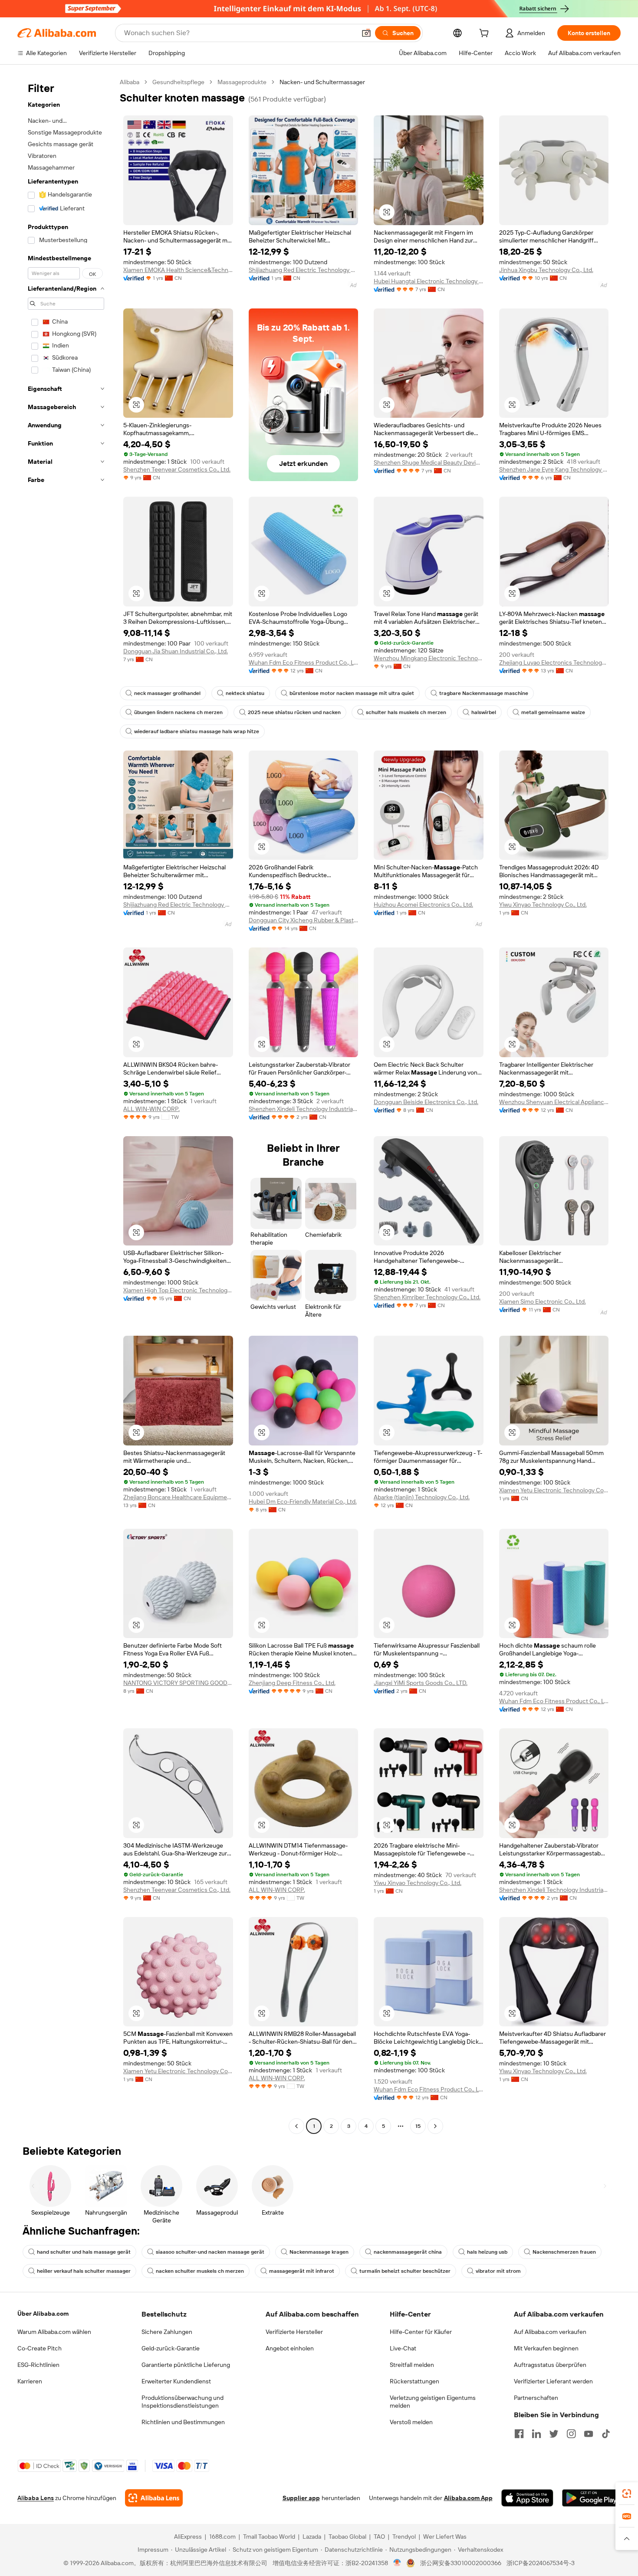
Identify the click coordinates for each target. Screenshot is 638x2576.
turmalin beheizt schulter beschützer (405, 2271)
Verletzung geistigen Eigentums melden (433, 2402)
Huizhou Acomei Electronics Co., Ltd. (423, 905)
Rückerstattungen (414, 2381)
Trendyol (404, 2537)
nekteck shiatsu (245, 693)
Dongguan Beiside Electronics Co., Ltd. (426, 1102)
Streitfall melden (412, 2365)
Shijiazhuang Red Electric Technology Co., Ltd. (304, 270)
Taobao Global (347, 2537)
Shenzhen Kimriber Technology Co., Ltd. (427, 1297)
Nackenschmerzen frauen (564, 2252)
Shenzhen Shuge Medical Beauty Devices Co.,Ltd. (429, 462)
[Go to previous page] (296, 2126)
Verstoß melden (411, 2422)
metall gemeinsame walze (553, 712)
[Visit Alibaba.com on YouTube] (589, 2434)
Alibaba (130, 82)
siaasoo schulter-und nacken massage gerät (210, 2252)
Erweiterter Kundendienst (176, 2381)
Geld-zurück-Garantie (171, 2348)
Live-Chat (403, 2348)
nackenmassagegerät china (408, 2252)
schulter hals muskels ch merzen (406, 712)
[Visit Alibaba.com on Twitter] (554, 2434)
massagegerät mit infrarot (302, 2271)
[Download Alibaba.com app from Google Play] (591, 2498)
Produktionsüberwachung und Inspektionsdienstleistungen (183, 2402)
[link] (627, 2494)
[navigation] (66, 1105)
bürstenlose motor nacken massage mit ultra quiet (352, 693)
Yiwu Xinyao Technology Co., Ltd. (543, 905)
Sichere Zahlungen (167, 2332)
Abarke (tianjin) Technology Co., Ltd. (422, 1497)
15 (418, 2126)
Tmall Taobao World (269, 2537)
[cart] (486, 34)
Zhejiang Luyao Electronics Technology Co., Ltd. (554, 662)
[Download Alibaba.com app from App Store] (527, 2498)
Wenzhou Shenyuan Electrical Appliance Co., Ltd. (554, 1102)
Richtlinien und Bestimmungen (183, 2422)
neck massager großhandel (167, 693)
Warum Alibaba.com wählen (54, 2332)
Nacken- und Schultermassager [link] (322, 82)
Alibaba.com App (468, 2498)
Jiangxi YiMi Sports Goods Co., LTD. (421, 1683)
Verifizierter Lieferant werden (553, 2381)
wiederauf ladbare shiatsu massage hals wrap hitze (197, 731)
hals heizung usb (487, 2252)
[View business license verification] (397, 2563)
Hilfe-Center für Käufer (421, 2332)
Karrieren (30, 2381)
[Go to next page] (435, 2126)
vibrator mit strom (498, 2271)
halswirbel (484, 712)
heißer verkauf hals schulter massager (84, 2271)
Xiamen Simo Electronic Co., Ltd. (543, 1301)
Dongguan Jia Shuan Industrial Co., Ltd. (176, 651)
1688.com (222, 2537)
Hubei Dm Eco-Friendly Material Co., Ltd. (303, 1501)
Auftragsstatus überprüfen (550, 2365)
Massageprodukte (242, 82)
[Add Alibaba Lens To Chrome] (154, 2498)
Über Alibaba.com (43, 2314)
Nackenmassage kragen (319, 2252)
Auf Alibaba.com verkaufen (550, 2332)
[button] (366, 33)
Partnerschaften (536, 2398)
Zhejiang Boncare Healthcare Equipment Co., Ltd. (178, 1497)
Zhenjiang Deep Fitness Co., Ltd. (292, 1683)
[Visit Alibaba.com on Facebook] (519, 2434)
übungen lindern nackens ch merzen (178, 712)
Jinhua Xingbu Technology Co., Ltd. (546, 270)
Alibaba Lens (36, 2498)
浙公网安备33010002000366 (461, 2563)
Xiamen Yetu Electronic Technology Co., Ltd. (554, 1490)
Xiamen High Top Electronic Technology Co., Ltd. (178, 1290)
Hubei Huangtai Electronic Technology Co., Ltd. (429, 281)
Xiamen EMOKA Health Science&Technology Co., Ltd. (178, 270)
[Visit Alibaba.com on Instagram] (571, 2434)
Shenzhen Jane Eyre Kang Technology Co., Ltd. (554, 469)
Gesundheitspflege (178, 82)
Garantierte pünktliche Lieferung (186, 2365)
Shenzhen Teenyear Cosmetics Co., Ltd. (177, 469)
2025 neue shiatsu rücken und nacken (294, 712)
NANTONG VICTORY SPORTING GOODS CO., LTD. (178, 1683)
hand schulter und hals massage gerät (84, 2252)
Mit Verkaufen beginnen (546, 2348)
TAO (379, 2537)
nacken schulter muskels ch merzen (200, 2271)
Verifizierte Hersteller (294, 2332)
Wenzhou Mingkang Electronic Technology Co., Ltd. (429, 658)
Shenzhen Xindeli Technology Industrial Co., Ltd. (304, 1109)
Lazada (312, 2537)
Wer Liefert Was (445, 2537)
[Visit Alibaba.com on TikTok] (606, 2434)
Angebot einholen (290, 2348)
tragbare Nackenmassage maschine (484, 693)
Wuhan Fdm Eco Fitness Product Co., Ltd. (304, 662)
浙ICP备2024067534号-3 (541, 2563)
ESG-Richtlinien (38, 2365)
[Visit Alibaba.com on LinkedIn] (536, 2434)
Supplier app (301, 2498)
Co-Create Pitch (39, 2348)
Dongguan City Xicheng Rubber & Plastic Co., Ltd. (304, 920)
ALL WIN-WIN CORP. (151, 1109)
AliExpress (188, 2537)
